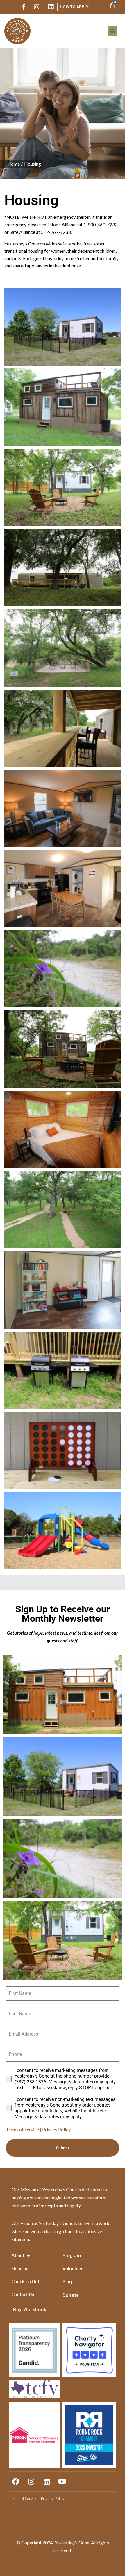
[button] (113, 31)
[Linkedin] (47, 2481)
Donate (71, 2295)
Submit (63, 2148)
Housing (33, 164)
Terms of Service (22, 2129)
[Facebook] (16, 2481)
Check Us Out (25, 2282)
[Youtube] (62, 2481)
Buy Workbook (30, 2310)
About (18, 2256)
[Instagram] (31, 2481)
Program (72, 2256)
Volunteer (73, 2269)
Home (14, 164)
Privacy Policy (56, 2129)
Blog (67, 2282)
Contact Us (23, 2295)
